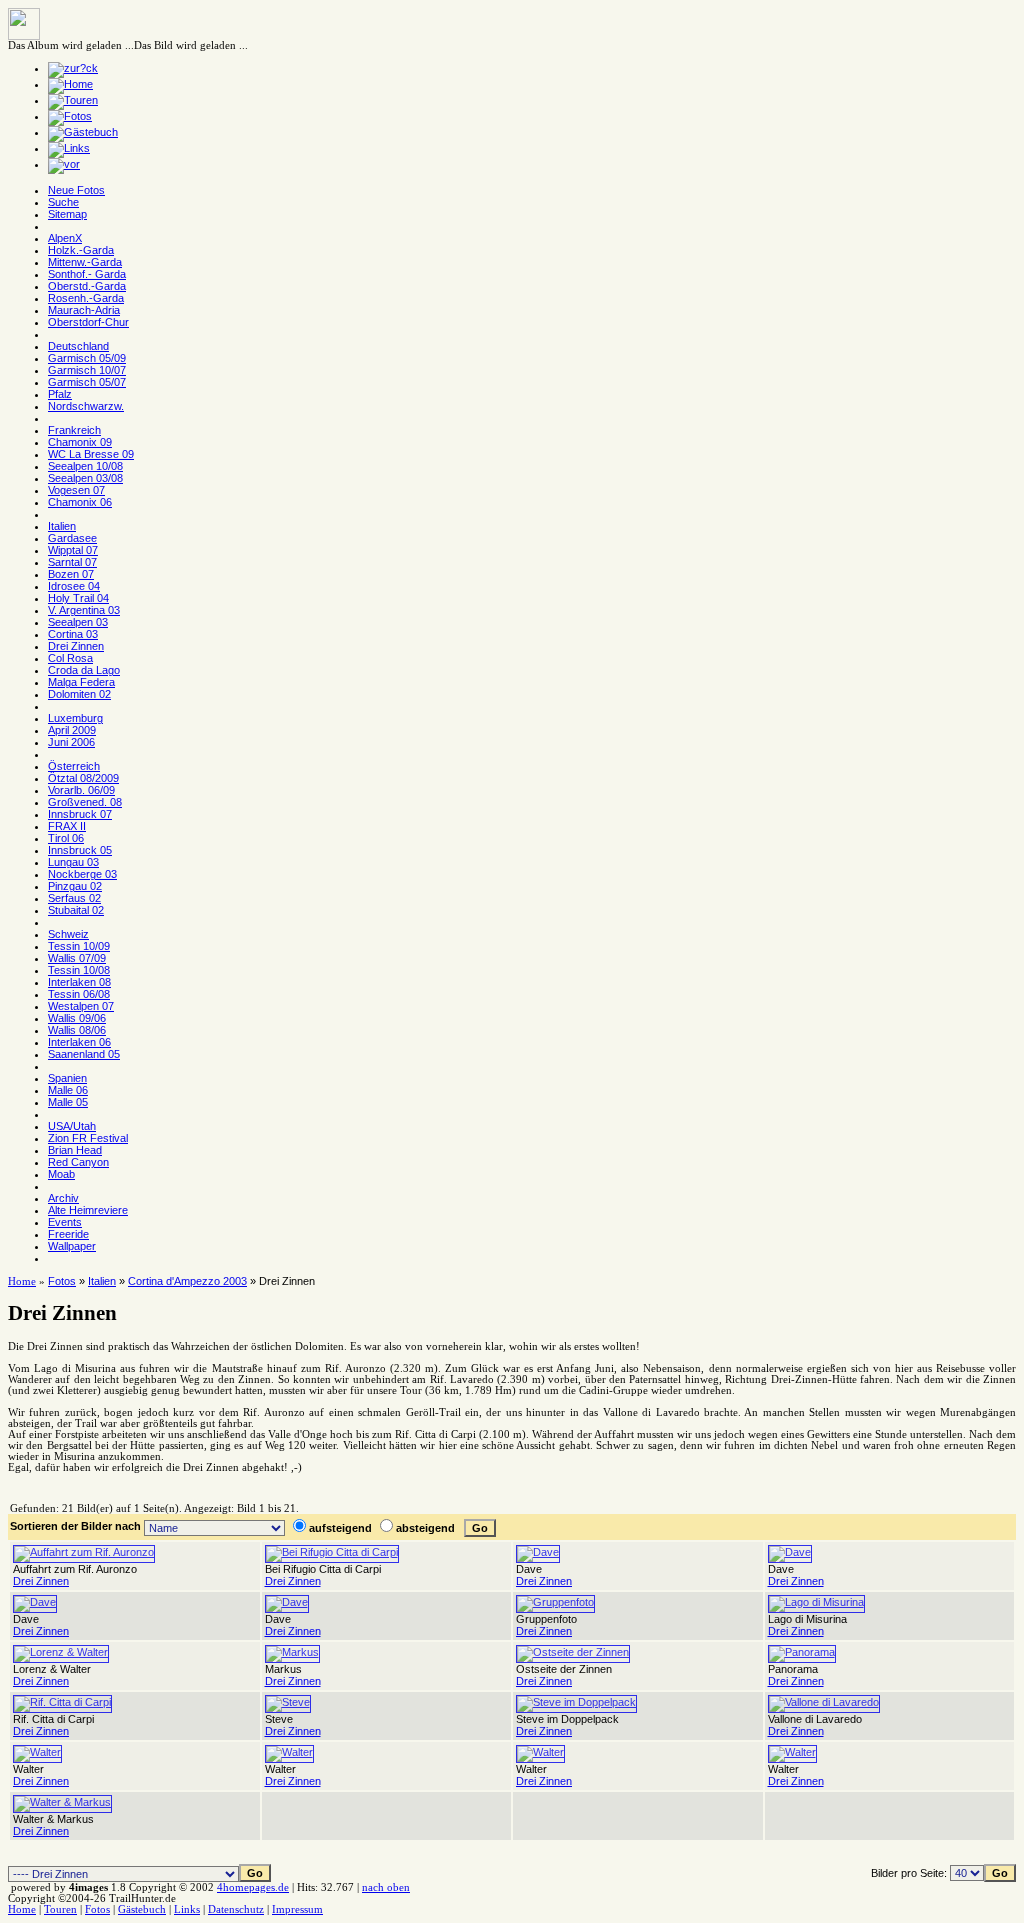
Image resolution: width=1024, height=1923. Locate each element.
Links (187, 1909)
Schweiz (68, 934)
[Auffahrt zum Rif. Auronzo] (84, 1552)
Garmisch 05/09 (87, 358)
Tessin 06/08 (79, 994)
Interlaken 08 (79, 982)
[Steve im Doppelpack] (576, 1702)
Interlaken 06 (79, 1042)
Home (22, 1281)
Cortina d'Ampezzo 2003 (187, 1281)
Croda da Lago (84, 670)
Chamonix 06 (80, 502)
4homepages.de (253, 1887)
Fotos (62, 1281)
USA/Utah (72, 1126)
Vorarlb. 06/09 (81, 790)
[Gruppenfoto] (555, 1602)
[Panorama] (802, 1652)
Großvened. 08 (85, 802)
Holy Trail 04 (78, 598)
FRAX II (67, 826)
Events (65, 1222)
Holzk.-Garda (81, 250)
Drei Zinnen (76, 646)
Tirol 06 (66, 838)
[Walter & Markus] (62, 1802)
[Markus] (292, 1652)
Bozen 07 (71, 574)
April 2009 (72, 730)
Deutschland (78, 346)
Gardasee (72, 538)
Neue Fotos (76, 190)
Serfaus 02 (74, 898)
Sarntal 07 (72, 562)
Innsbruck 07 (80, 814)
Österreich (74, 766)
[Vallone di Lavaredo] (824, 1702)
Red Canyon (78, 1162)
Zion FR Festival (88, 1138)
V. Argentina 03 (84, 610)
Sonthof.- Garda (87, 274)
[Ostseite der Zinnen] (573, 1652)
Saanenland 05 (84, 1054)
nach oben (386, 1887)
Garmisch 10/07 (87, 370)
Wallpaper (72, 1246)
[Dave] (538, 1552)
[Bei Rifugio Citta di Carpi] (332, 1552)
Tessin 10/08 (79, 970)
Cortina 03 (73, 634)
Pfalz (60, 394)
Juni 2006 (71, 742)
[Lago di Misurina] (816, 1602)
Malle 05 (68, 1102)
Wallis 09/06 (77, 1018)
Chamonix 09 (80, 442)
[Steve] (288, 1702)
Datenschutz (236, 1909)
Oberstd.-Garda (87, 286)
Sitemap (67, 214)
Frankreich (74, 430)
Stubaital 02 (76, 910)
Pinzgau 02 (75, 886)
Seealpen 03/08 (85, 478)
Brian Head (75, 1150)
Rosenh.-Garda (86, 298)
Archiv (63, 1198)
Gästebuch (142, 1909)
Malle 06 (68, 1090)
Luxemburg (75, 718)
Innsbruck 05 (80, 850)
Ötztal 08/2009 (83, 778)
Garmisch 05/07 (87, 382)
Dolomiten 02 (79, 694)
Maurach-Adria (84, 310)
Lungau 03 (73, 862)
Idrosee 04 (74, 586)
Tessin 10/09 (79, 946)
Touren (60, 1909)
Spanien (67, 1078)
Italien (62, 526)
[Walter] (37, 1752)
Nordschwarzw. (86, 406)
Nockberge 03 (82, 874)
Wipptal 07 (73, 550)
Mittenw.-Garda (85, 262)
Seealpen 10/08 (85, 466)
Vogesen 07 (76, 490)
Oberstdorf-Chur (88, 322)
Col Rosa (70, 658)
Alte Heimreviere (88, 1210)
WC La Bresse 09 (91, 454)
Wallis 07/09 (77, 958)
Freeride (68, 1234)
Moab (61, 1174)
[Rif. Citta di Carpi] (62, 1702)
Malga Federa (81, 682)
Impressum (297, 1909)
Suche (63, 202)
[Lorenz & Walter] (61, 1652)
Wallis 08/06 (77, 1030)
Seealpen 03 (78, 622)
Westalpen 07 (81, 1006)
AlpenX (65, 238)
